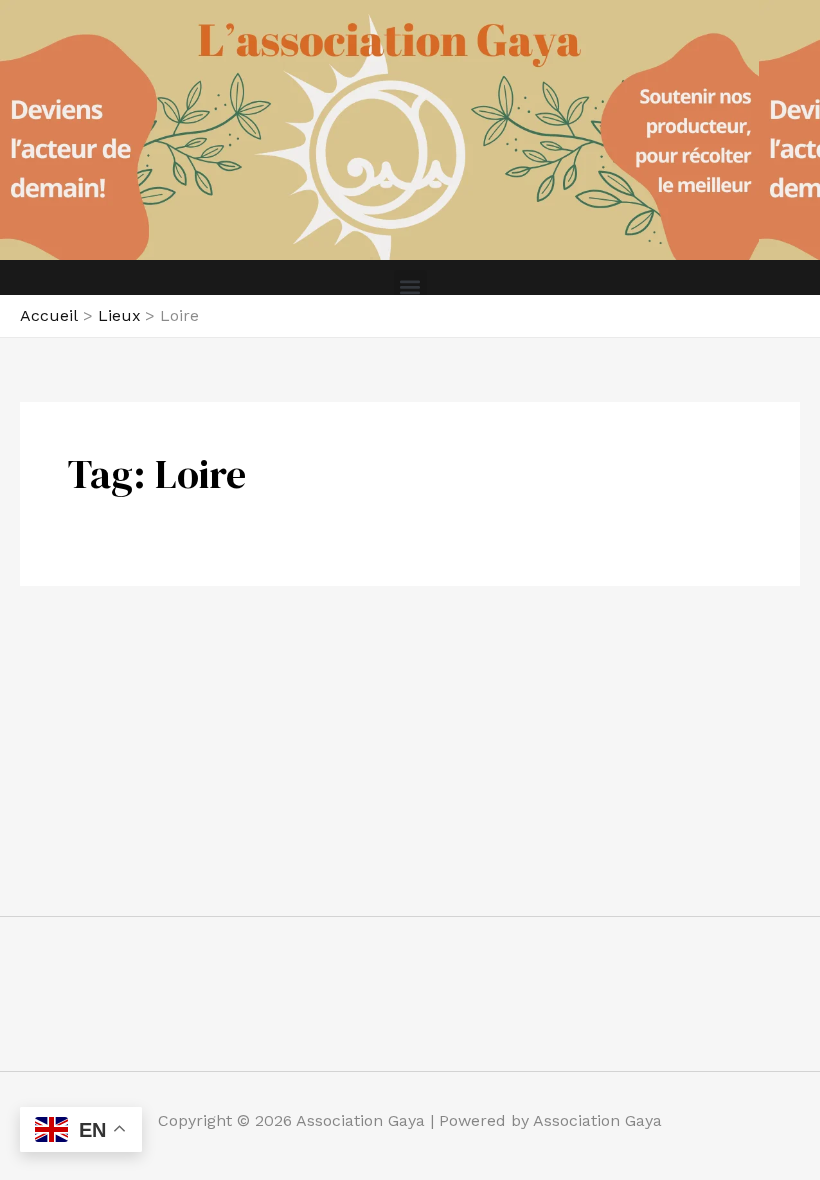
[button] (410, 286)
